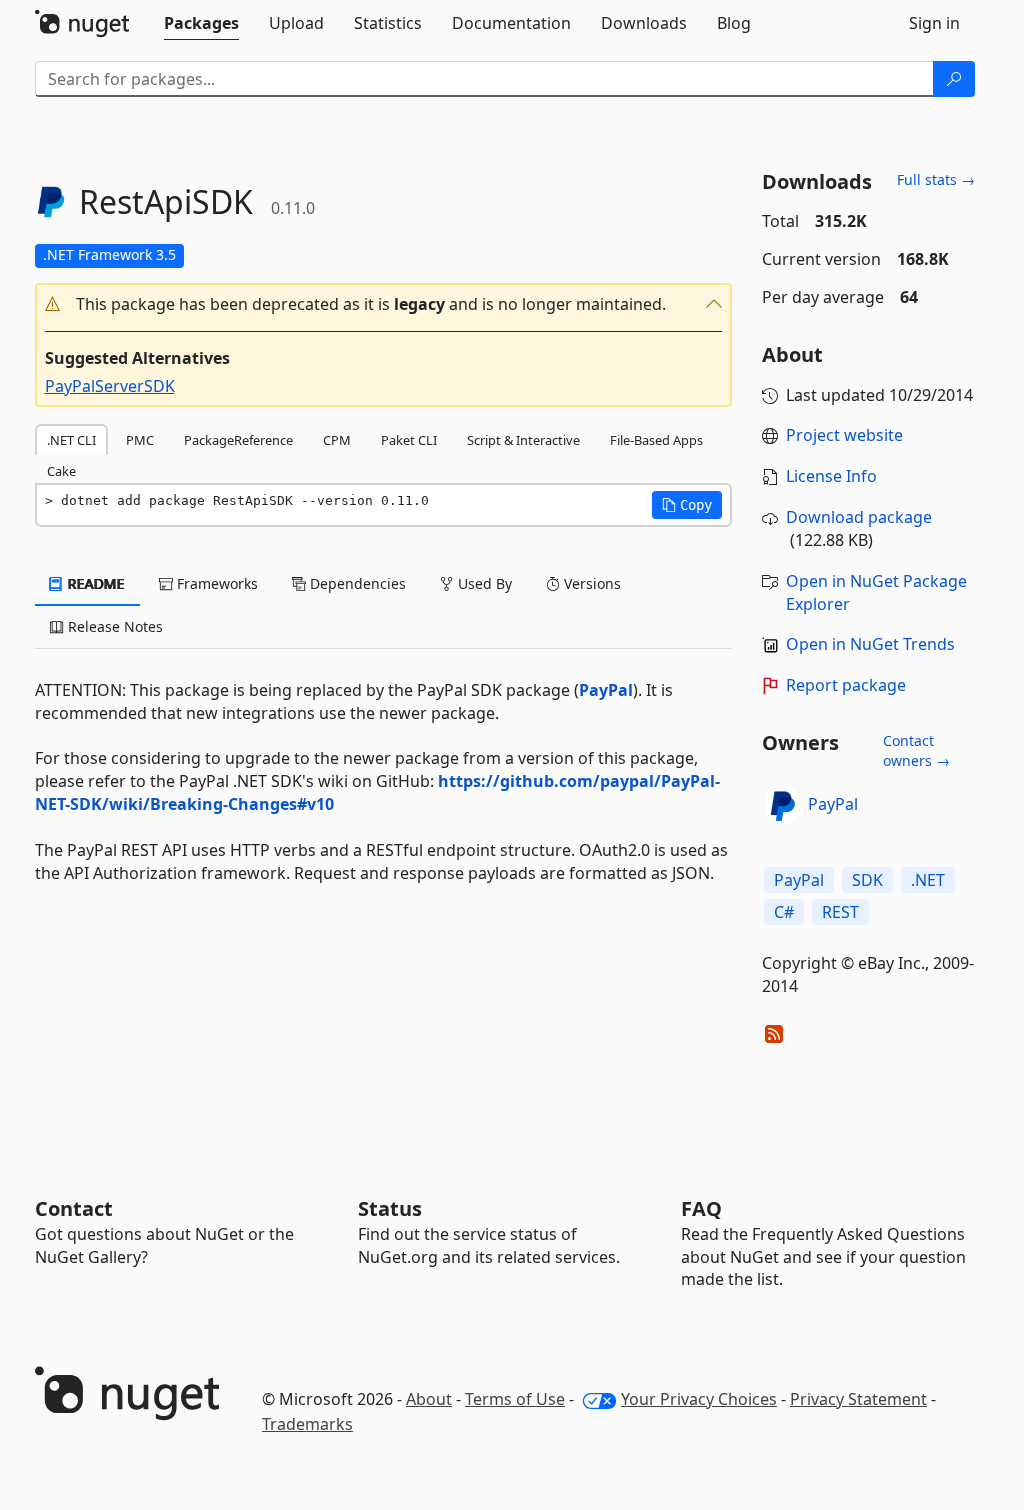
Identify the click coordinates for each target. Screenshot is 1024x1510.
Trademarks (307, 1424)
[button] (384, 304)
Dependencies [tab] (356, 583)
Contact (74, 1208)
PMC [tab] (140, 440)
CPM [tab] (337, 440)
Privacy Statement (858, 1399)
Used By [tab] (483, 583)
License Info (831, 476)
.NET (928, 880)
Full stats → (936, 179)
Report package (846, 685)
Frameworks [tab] (215, 583)
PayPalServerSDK (110, 386)
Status (390, 1208)
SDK (867, 880)
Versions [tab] (590, 583)
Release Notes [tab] (113, 626)
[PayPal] (782, 805)
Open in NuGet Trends (870, 644)
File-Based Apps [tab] (656, 440)
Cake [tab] (61, 471)
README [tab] (94, 583)
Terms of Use (515, 1399)
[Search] (954, 79)
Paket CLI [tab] (409, 440)
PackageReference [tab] (238, 440)
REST (840, 912)
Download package (859, 517)
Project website (844, 435)
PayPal (606, 690)
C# (784, 912)
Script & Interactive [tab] (523, 440)
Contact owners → (916, 750)
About (429, 1399)
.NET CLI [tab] (71, 440)
